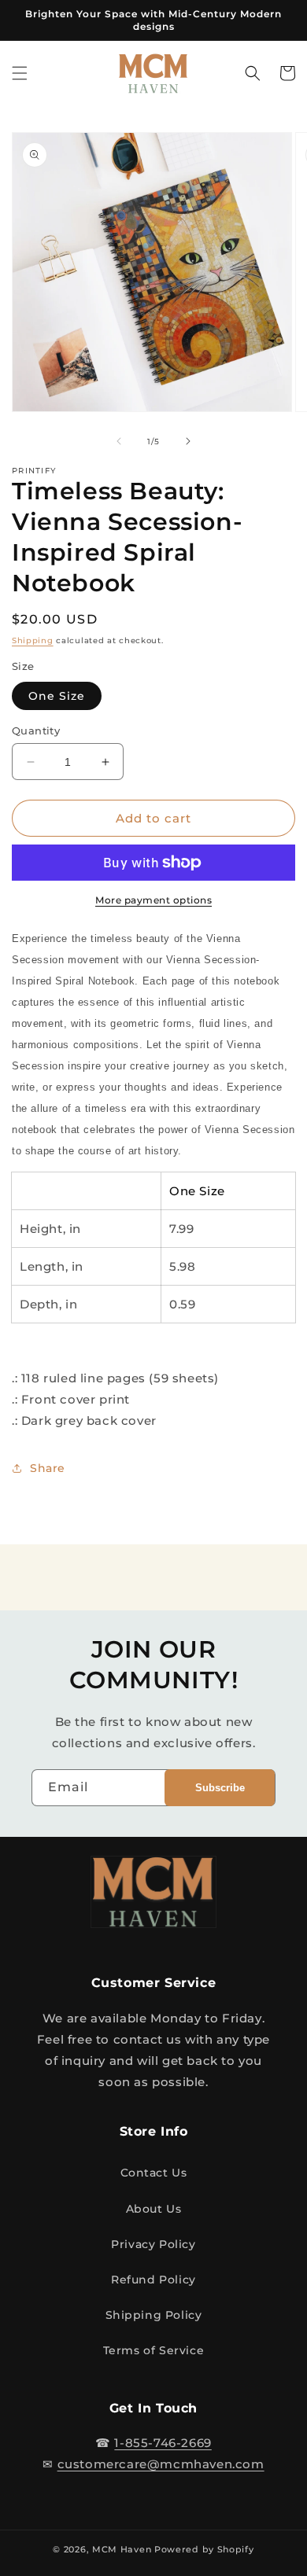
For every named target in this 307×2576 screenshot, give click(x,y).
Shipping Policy (154, 2315)
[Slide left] (119, 441)
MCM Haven (122, 2549)
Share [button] (48, 1468)
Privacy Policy (153, 2244)
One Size (57, 696)
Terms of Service (154, 2350)
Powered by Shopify (204, 2549)
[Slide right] (188, 441)
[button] (20, 73)
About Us (154, 2209)
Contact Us (154, 2173)
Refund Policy (153, 2280)
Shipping (33, 640)
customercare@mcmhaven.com (161, 2464)
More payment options (153, 900)
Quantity (36, 730)
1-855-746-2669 (163, 2443)
